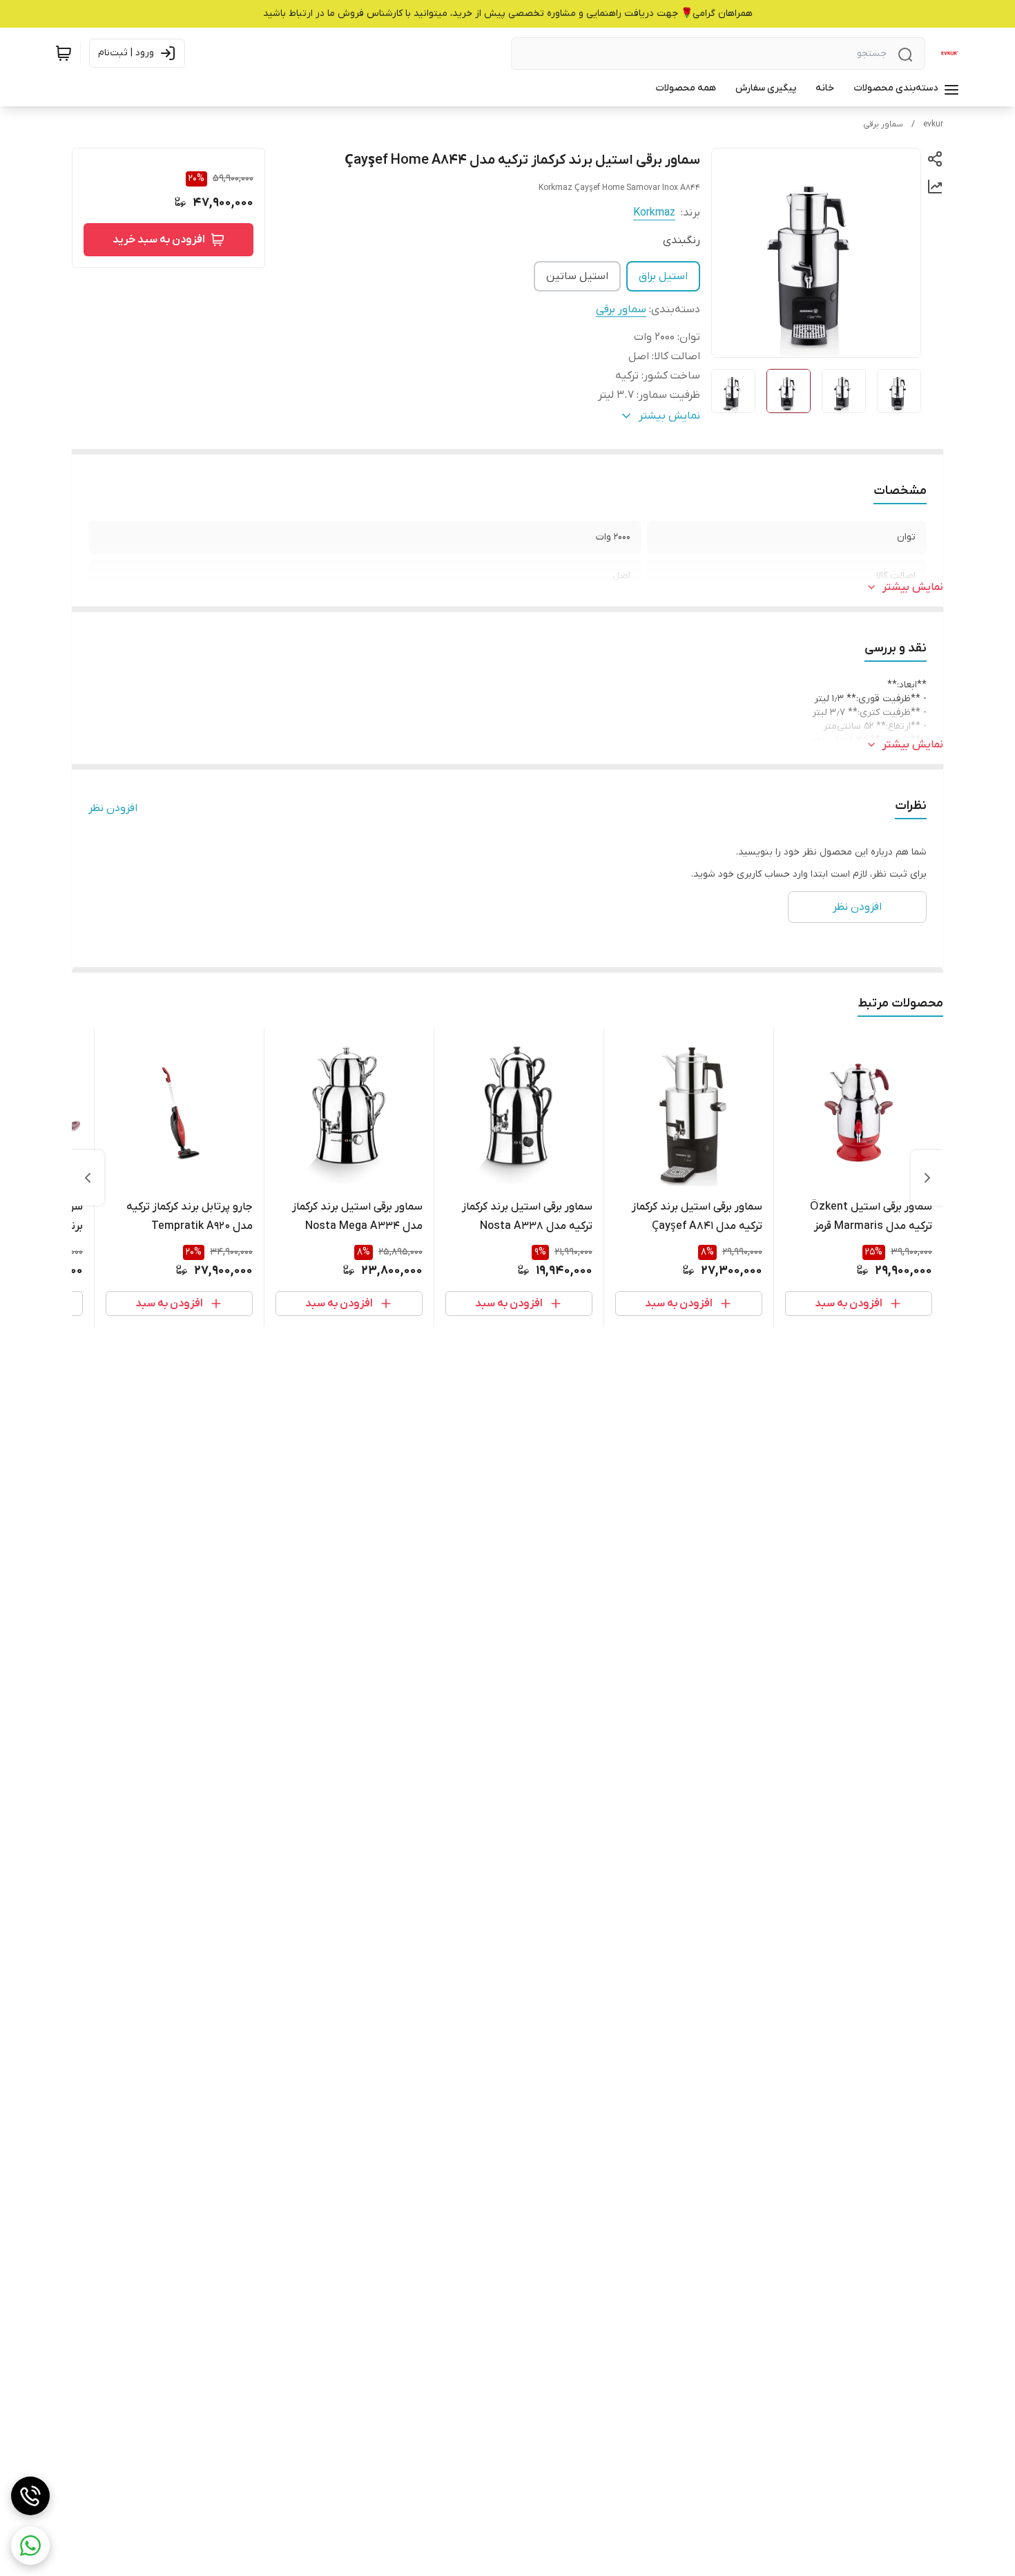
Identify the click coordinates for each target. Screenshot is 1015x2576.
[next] (88, 1178)
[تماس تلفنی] (30, 2496)
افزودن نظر (113, 808)
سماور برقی (883, 124)
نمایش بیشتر (913, 587)
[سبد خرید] (64, 53)
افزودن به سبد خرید (159, 240)
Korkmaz (654, 213)
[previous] (927, 1178)
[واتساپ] (30, 2546)
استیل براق (663, 276)
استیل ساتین (577, 276)
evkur (933, 124)
